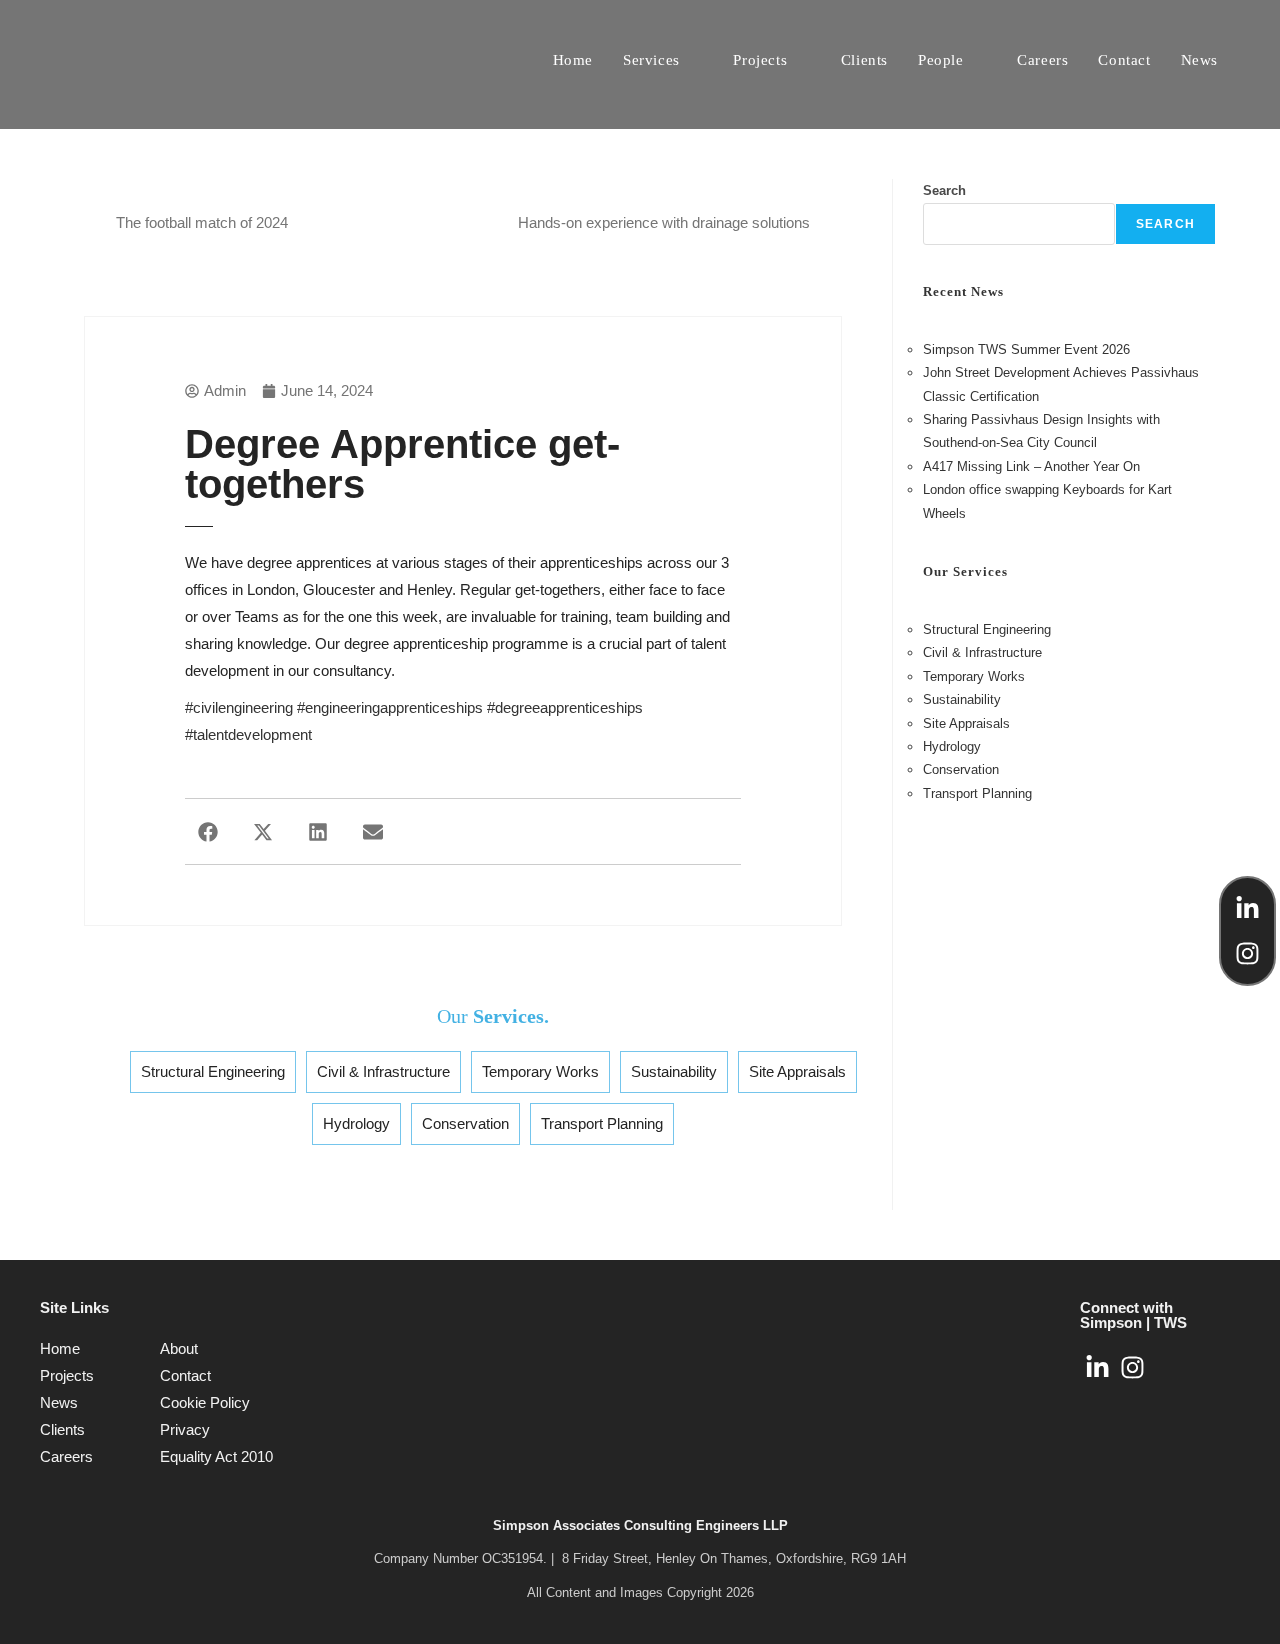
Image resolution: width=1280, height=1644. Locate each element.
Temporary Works (540, 1071)
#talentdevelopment (248, 734)
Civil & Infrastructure (383, 1071)
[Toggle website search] (1254, 60)
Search (944, 190)
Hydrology (356, 1123)
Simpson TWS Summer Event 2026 (1026, 349)
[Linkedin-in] (1247, 908)
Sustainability (674, 1071)
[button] (207, 831)
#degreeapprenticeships (565, 707)
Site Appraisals (797, 1071)
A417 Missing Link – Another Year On (1031, 466)
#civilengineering (239, 707)
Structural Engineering (213, 1071)
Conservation (465, 1123)
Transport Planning (602, 1123)
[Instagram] (1247, 953)
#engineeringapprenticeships (390, 707)
